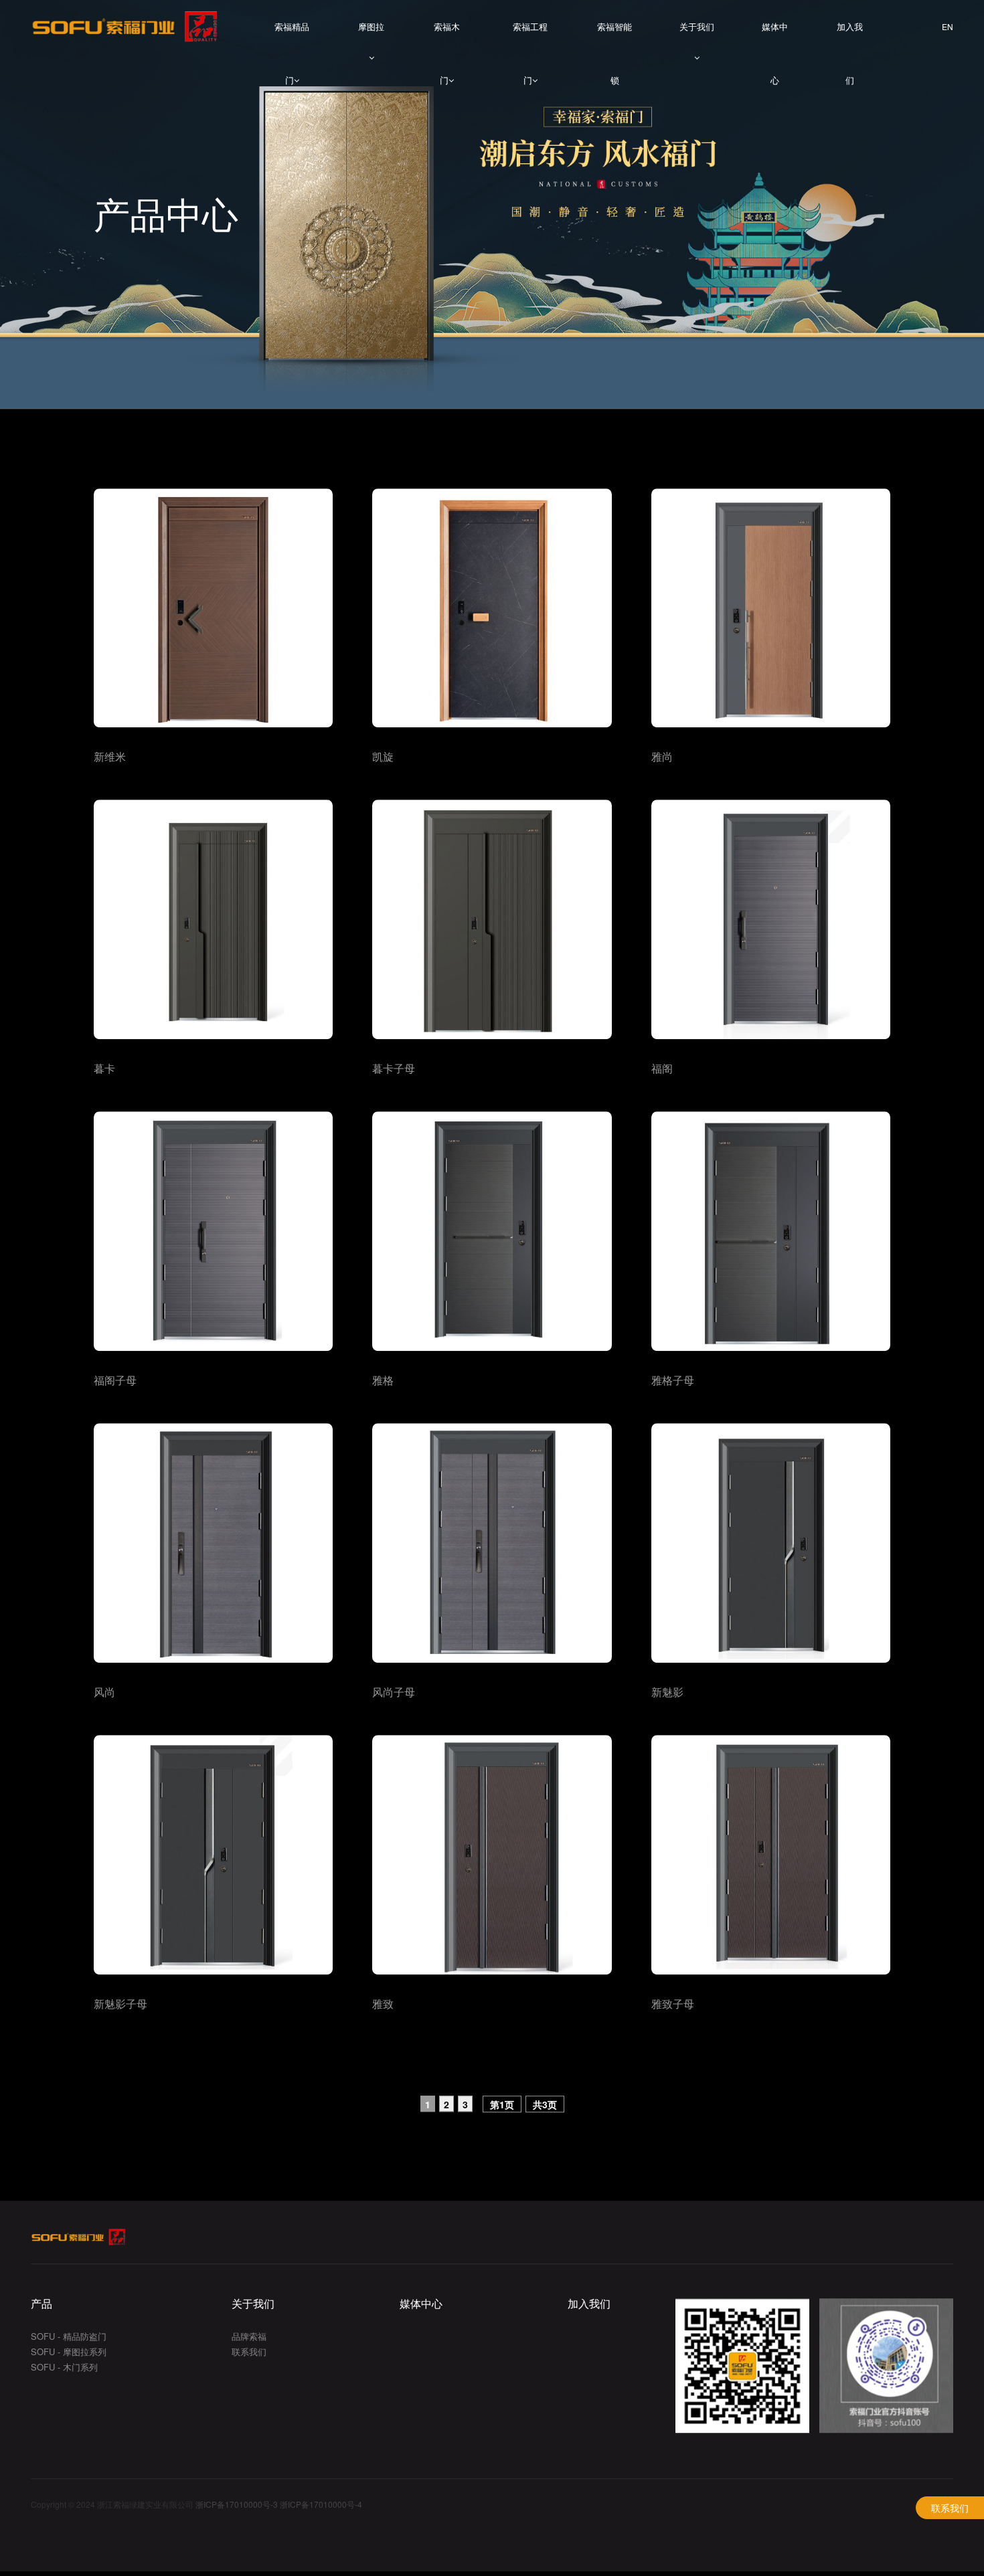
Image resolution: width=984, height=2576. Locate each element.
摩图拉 (371, 26)
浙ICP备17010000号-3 (237, 2506)
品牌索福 (249, 2337)
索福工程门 (530, 37)
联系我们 (950, 2508)
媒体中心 (775, 37)
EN (948, 27)
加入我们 (850, 37)
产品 (42, 2305)
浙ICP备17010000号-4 (321, 2506)
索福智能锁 (614, 37)
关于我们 (697, 26)
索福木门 (447, 37)
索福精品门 (292, 37)
